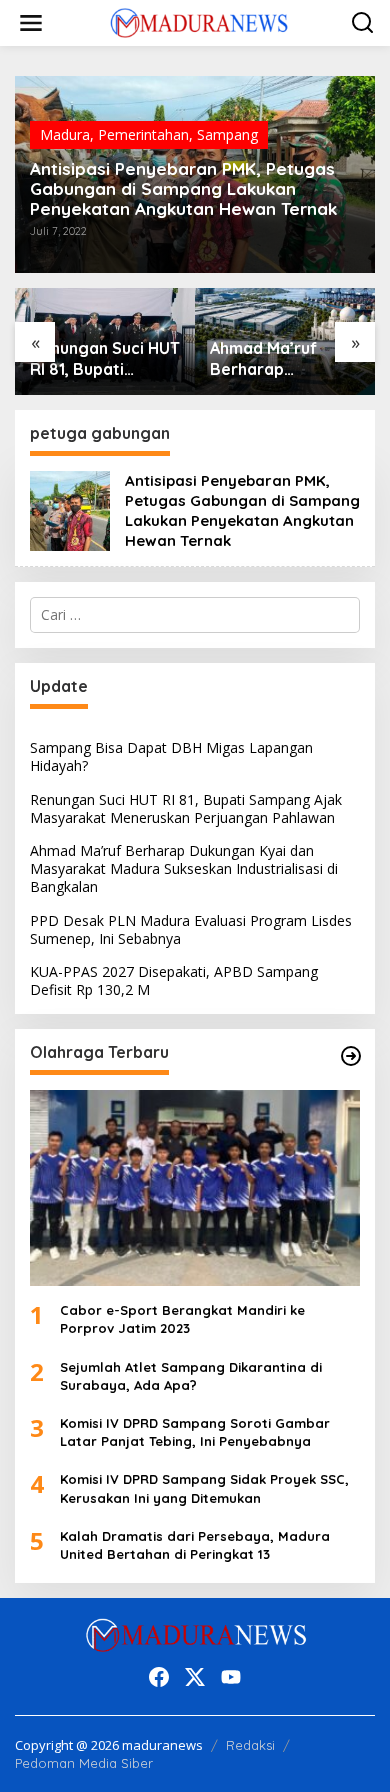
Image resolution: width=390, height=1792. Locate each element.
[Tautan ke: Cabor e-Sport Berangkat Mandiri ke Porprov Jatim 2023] (195, 1188)
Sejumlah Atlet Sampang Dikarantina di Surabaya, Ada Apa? (191, 1376)
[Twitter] (195, 1677)
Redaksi (250, 1745)
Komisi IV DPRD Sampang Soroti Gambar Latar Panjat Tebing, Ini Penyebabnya (195, 1432)
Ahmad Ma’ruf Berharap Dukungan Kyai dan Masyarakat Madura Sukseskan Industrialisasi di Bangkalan (284, 359)
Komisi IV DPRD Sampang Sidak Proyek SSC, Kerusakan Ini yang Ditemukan (204, 1488)
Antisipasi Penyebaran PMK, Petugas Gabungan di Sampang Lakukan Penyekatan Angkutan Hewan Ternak (183, 189)
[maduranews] (199, 21)
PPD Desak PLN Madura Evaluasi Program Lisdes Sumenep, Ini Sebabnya (191, 929)
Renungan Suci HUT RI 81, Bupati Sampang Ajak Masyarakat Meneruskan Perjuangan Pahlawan (105, 359)
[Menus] (31, 23)
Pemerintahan (143, 134)
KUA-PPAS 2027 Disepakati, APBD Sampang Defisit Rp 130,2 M (174, 980)
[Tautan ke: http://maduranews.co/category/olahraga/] (351, 1056)
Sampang (227, 134)
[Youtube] (231, 1677)
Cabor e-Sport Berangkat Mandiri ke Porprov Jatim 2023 (182, 1319)
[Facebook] (159, 1677)
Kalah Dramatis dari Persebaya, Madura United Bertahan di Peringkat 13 (195, 1545)
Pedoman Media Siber (84, 1763)
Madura (65, 134)
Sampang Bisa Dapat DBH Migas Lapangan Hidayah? (171, 756)
